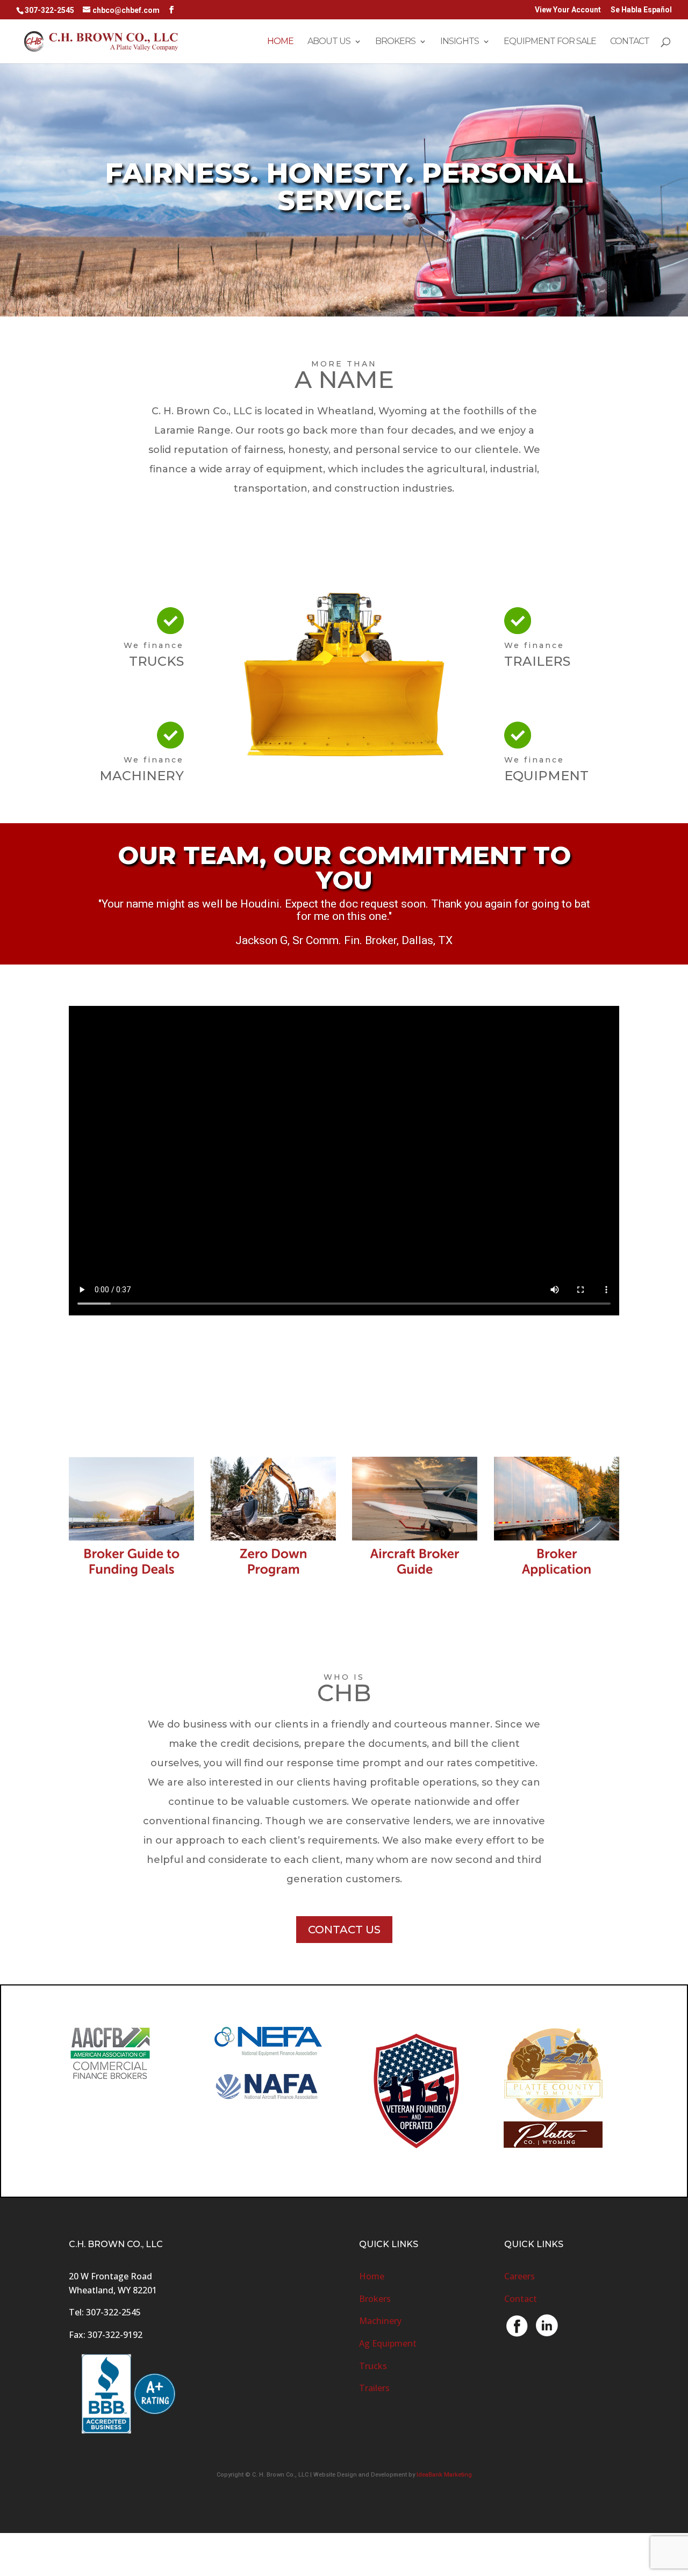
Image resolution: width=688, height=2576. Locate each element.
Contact (630, 42)
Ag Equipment (388, 2343)
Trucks (373, 2366)
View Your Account (568, 10)
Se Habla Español (641, 10)
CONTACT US (344, 1930)
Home (280, 42)
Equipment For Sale (550, 42)
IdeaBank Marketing (444, 2475)
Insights (460, 42)
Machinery (380, 2321)
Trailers (374, 2388)
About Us (329, 42)
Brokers (395, 42)
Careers (519, 2276)
